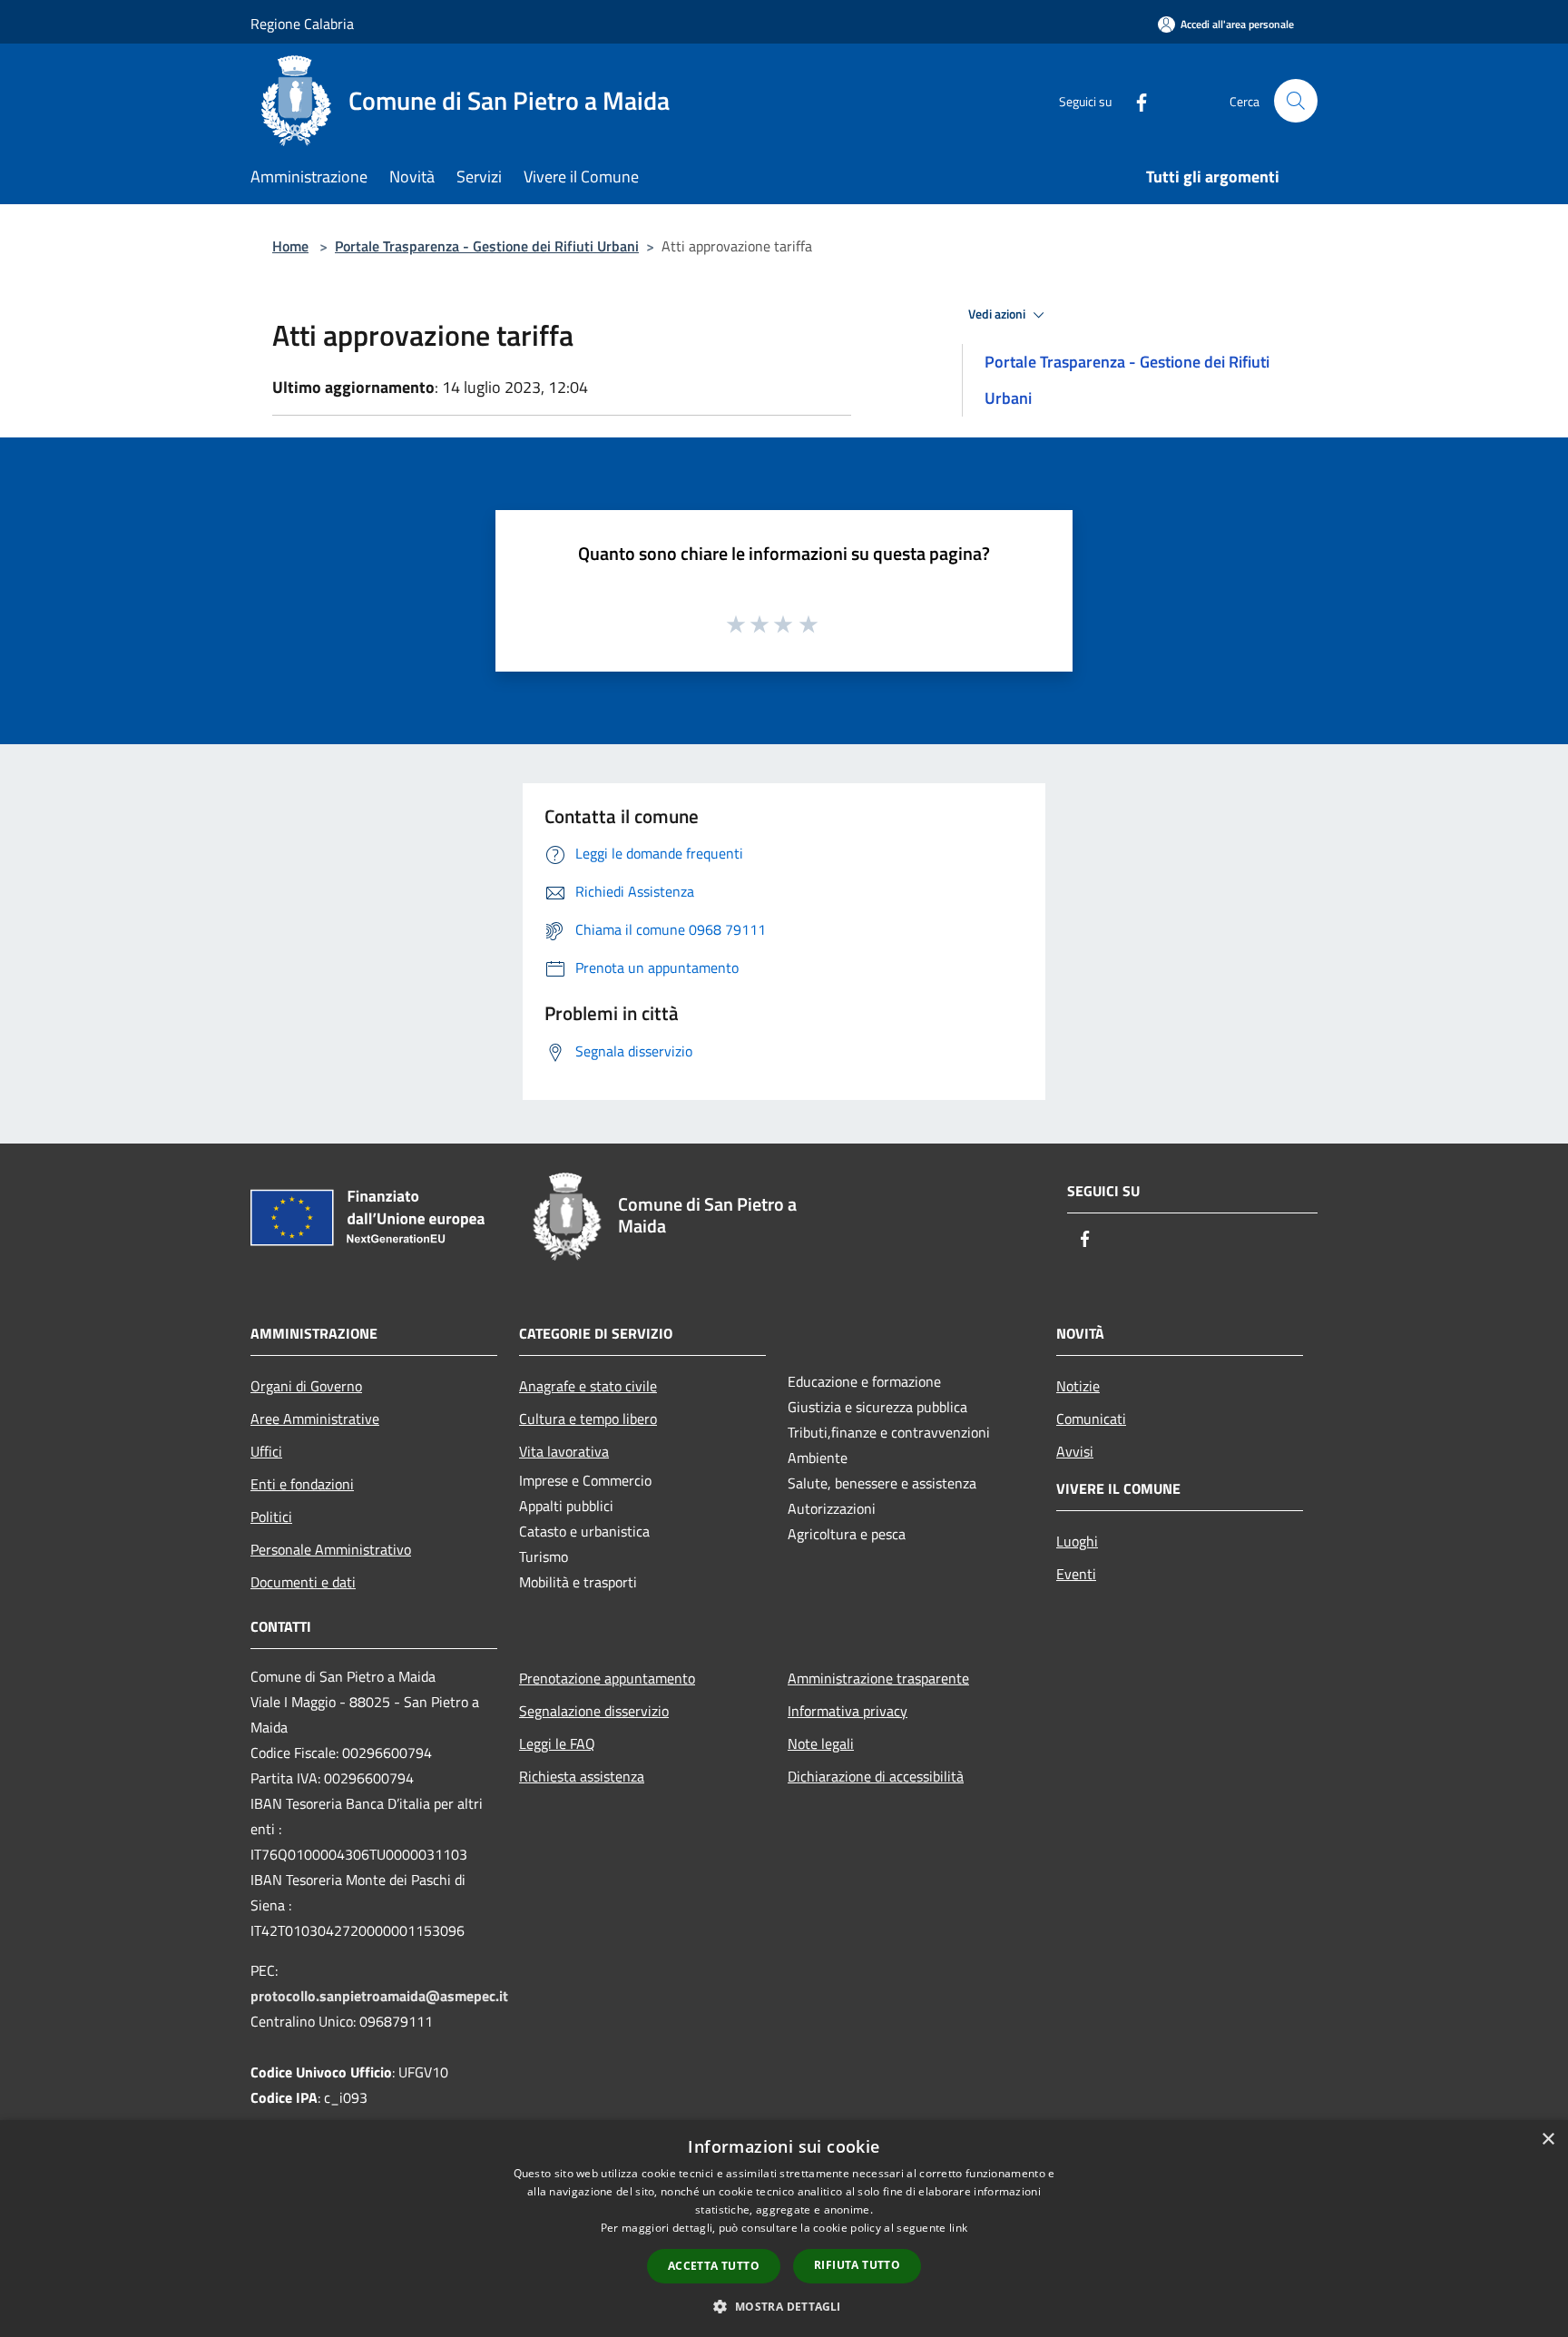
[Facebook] (1134, 100)
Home (290, 246)
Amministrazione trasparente (878, 1678)
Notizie (1078, 1386)
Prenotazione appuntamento (607, 1678)
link (958, 2228)
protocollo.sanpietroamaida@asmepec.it (379, 1996)
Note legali (821, 1743)
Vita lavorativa (564, 1451)
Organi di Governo (306, 1386)
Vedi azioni (998, 314)
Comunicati (1091, 1419)
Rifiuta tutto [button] (857, 2265)
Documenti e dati (303, 1582)
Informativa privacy (848, 1711)
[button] (784, 2306)
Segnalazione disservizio (594, 1711)
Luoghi (1077, 1541)
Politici (271, 1517)
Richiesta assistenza (582, 1776)
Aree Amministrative (315, 1419)
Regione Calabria (302, 24)
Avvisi (1075, 1451)
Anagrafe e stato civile (588, 1386)
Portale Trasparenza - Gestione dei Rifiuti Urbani (487, 246)
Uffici (266, 1451)
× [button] (1548, 2140)
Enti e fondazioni (302, 1484)
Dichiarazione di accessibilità (876, 1776)
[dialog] (784, 2229)
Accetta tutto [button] (714, 2266)
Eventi (1076, 1574)
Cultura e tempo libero (588, 1419)
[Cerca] (1296, 101)
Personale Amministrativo (331, 1549)
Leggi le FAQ (557, 1743)
